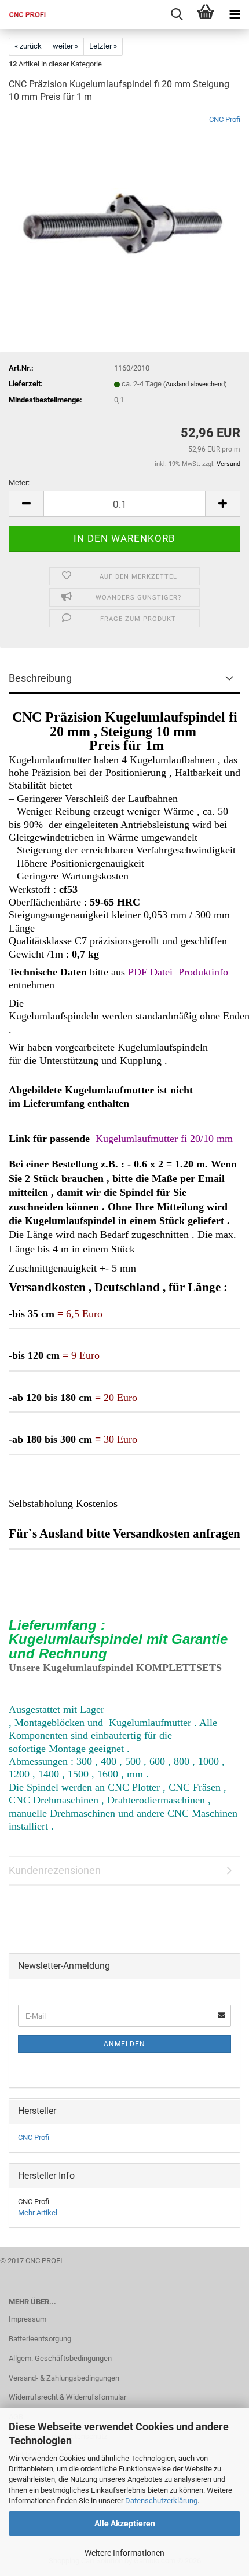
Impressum (28, 2319)
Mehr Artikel (38, 2213)
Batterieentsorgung (40, 2339)
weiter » (65, 46)
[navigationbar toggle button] (235, 14)
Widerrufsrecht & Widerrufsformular (67, 2397)
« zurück (28, 46)
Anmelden (124, 2044)
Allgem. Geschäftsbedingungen (60, 2358)
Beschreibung (40, 678)
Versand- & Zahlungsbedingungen (64, 2378)
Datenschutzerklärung (161, 2501)
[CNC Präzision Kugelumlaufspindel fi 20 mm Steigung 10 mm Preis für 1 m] (125, 201)
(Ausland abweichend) (195, 384)
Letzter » (103, 46)
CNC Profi (225, 119)
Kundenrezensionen (55, 1870)
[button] (26, 504)
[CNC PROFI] (23, 14)
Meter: (19, 483)
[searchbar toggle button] (177, 14)
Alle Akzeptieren (125, 2523)
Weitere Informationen (124, 2553)
